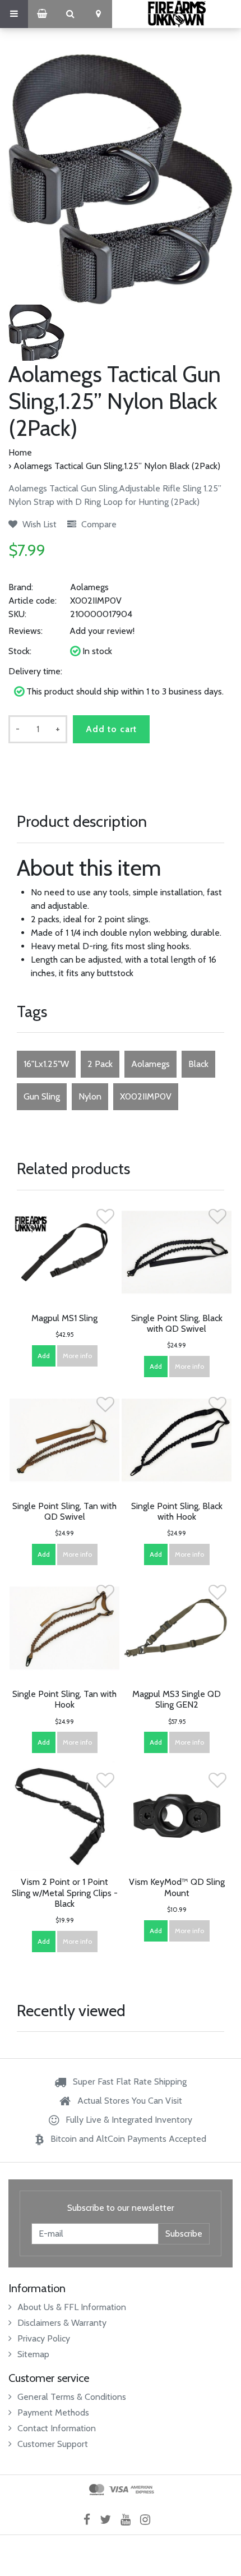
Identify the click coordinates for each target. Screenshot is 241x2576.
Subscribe (184, 2234)
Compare (98, 524)
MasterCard (97, 2490)
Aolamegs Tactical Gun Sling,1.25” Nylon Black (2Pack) (117, 466)
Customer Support (53, 2444)
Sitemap (33, 2354)
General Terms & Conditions (72, 2397)
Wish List (38, 524)
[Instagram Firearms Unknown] (149, 2519)
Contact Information (57, 2428)
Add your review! (102, 631)
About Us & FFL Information (72, 2307)
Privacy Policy (44, 2338)
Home (20, 452)
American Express (142, 2490)
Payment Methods (53, 2412)
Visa (119, 2490)
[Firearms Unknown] (177, 14)
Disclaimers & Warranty (62, 2323)
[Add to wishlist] (105, 1220)
